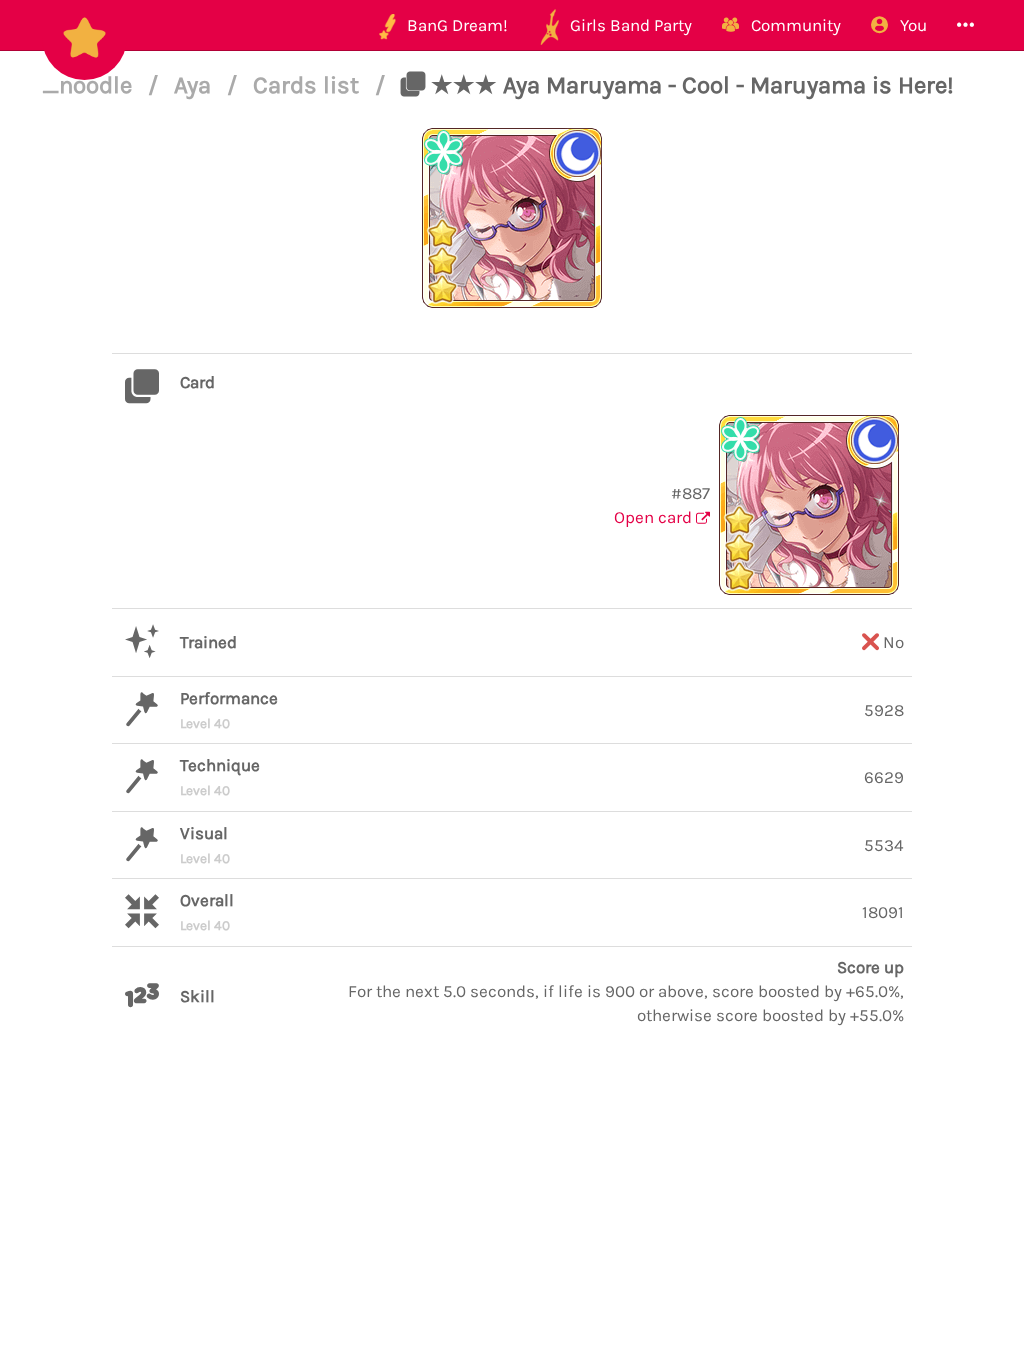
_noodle (90, 85)
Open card (655, 517)
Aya (195, 85)
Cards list (309, 85)
